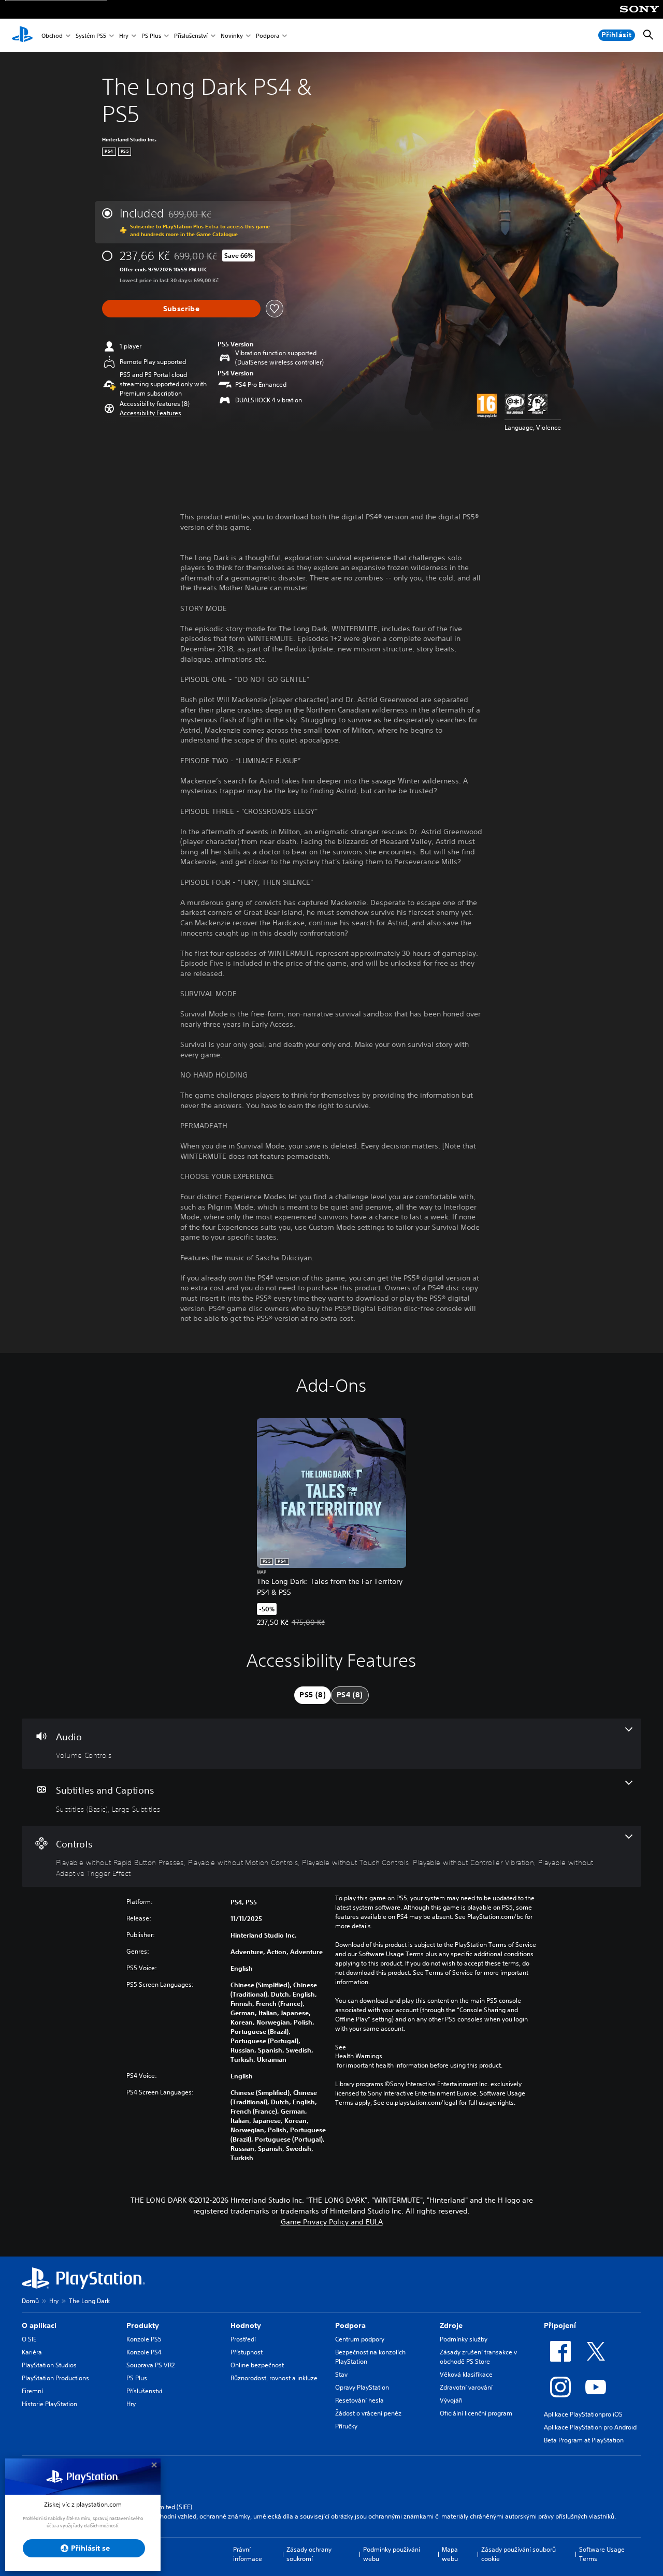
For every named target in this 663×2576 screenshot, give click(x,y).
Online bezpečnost (257, 2365)
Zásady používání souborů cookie (518, 2554)
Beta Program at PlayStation (584, 2440)
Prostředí (243, 2339)
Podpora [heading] (350, 2325)
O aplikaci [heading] (39, 2325)
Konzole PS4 (144, 2352)
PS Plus (151, 35)
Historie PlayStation (49, 2404)
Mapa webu (450, 2554)
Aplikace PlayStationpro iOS (583, 2414)
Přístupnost (247, 2352)
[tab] (313, 1695)
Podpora (268, 35)
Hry (124, 35)
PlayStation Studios (49, 2365)
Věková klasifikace (466, 2374)
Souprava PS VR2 (150, 2365)
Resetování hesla (359, 2400)
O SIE (29, 2339)
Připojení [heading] (560, 2325)
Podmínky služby (464, 2339)
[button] (150, 413)
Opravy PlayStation (362, 2387)
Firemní (32, 2391)
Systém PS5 (91, 35)
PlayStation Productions (55, 2378)
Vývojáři (451, 2400)
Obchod (52, 35)
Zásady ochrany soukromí (309, 2554)
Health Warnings (359, 2056)
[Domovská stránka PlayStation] (22, 35)
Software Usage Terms (602, 2554)
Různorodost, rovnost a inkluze (274, 2378)
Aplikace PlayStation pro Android (590, 2427)
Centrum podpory (360, 2339)
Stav (341, 2374)
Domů (30, 2301)
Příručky (346, 2426)
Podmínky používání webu (392, 2554)
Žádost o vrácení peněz (368, 2413)
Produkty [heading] (143, 2325)
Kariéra (32, 2352)
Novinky (232, 35)
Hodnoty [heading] (246, 2325)
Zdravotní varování (466, 2387)
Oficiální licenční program (476, 2413)
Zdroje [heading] (451, 2325)
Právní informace (248, 2554)
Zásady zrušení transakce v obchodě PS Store (478, 2357)
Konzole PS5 (144, 2339)
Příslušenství (191, 35)
